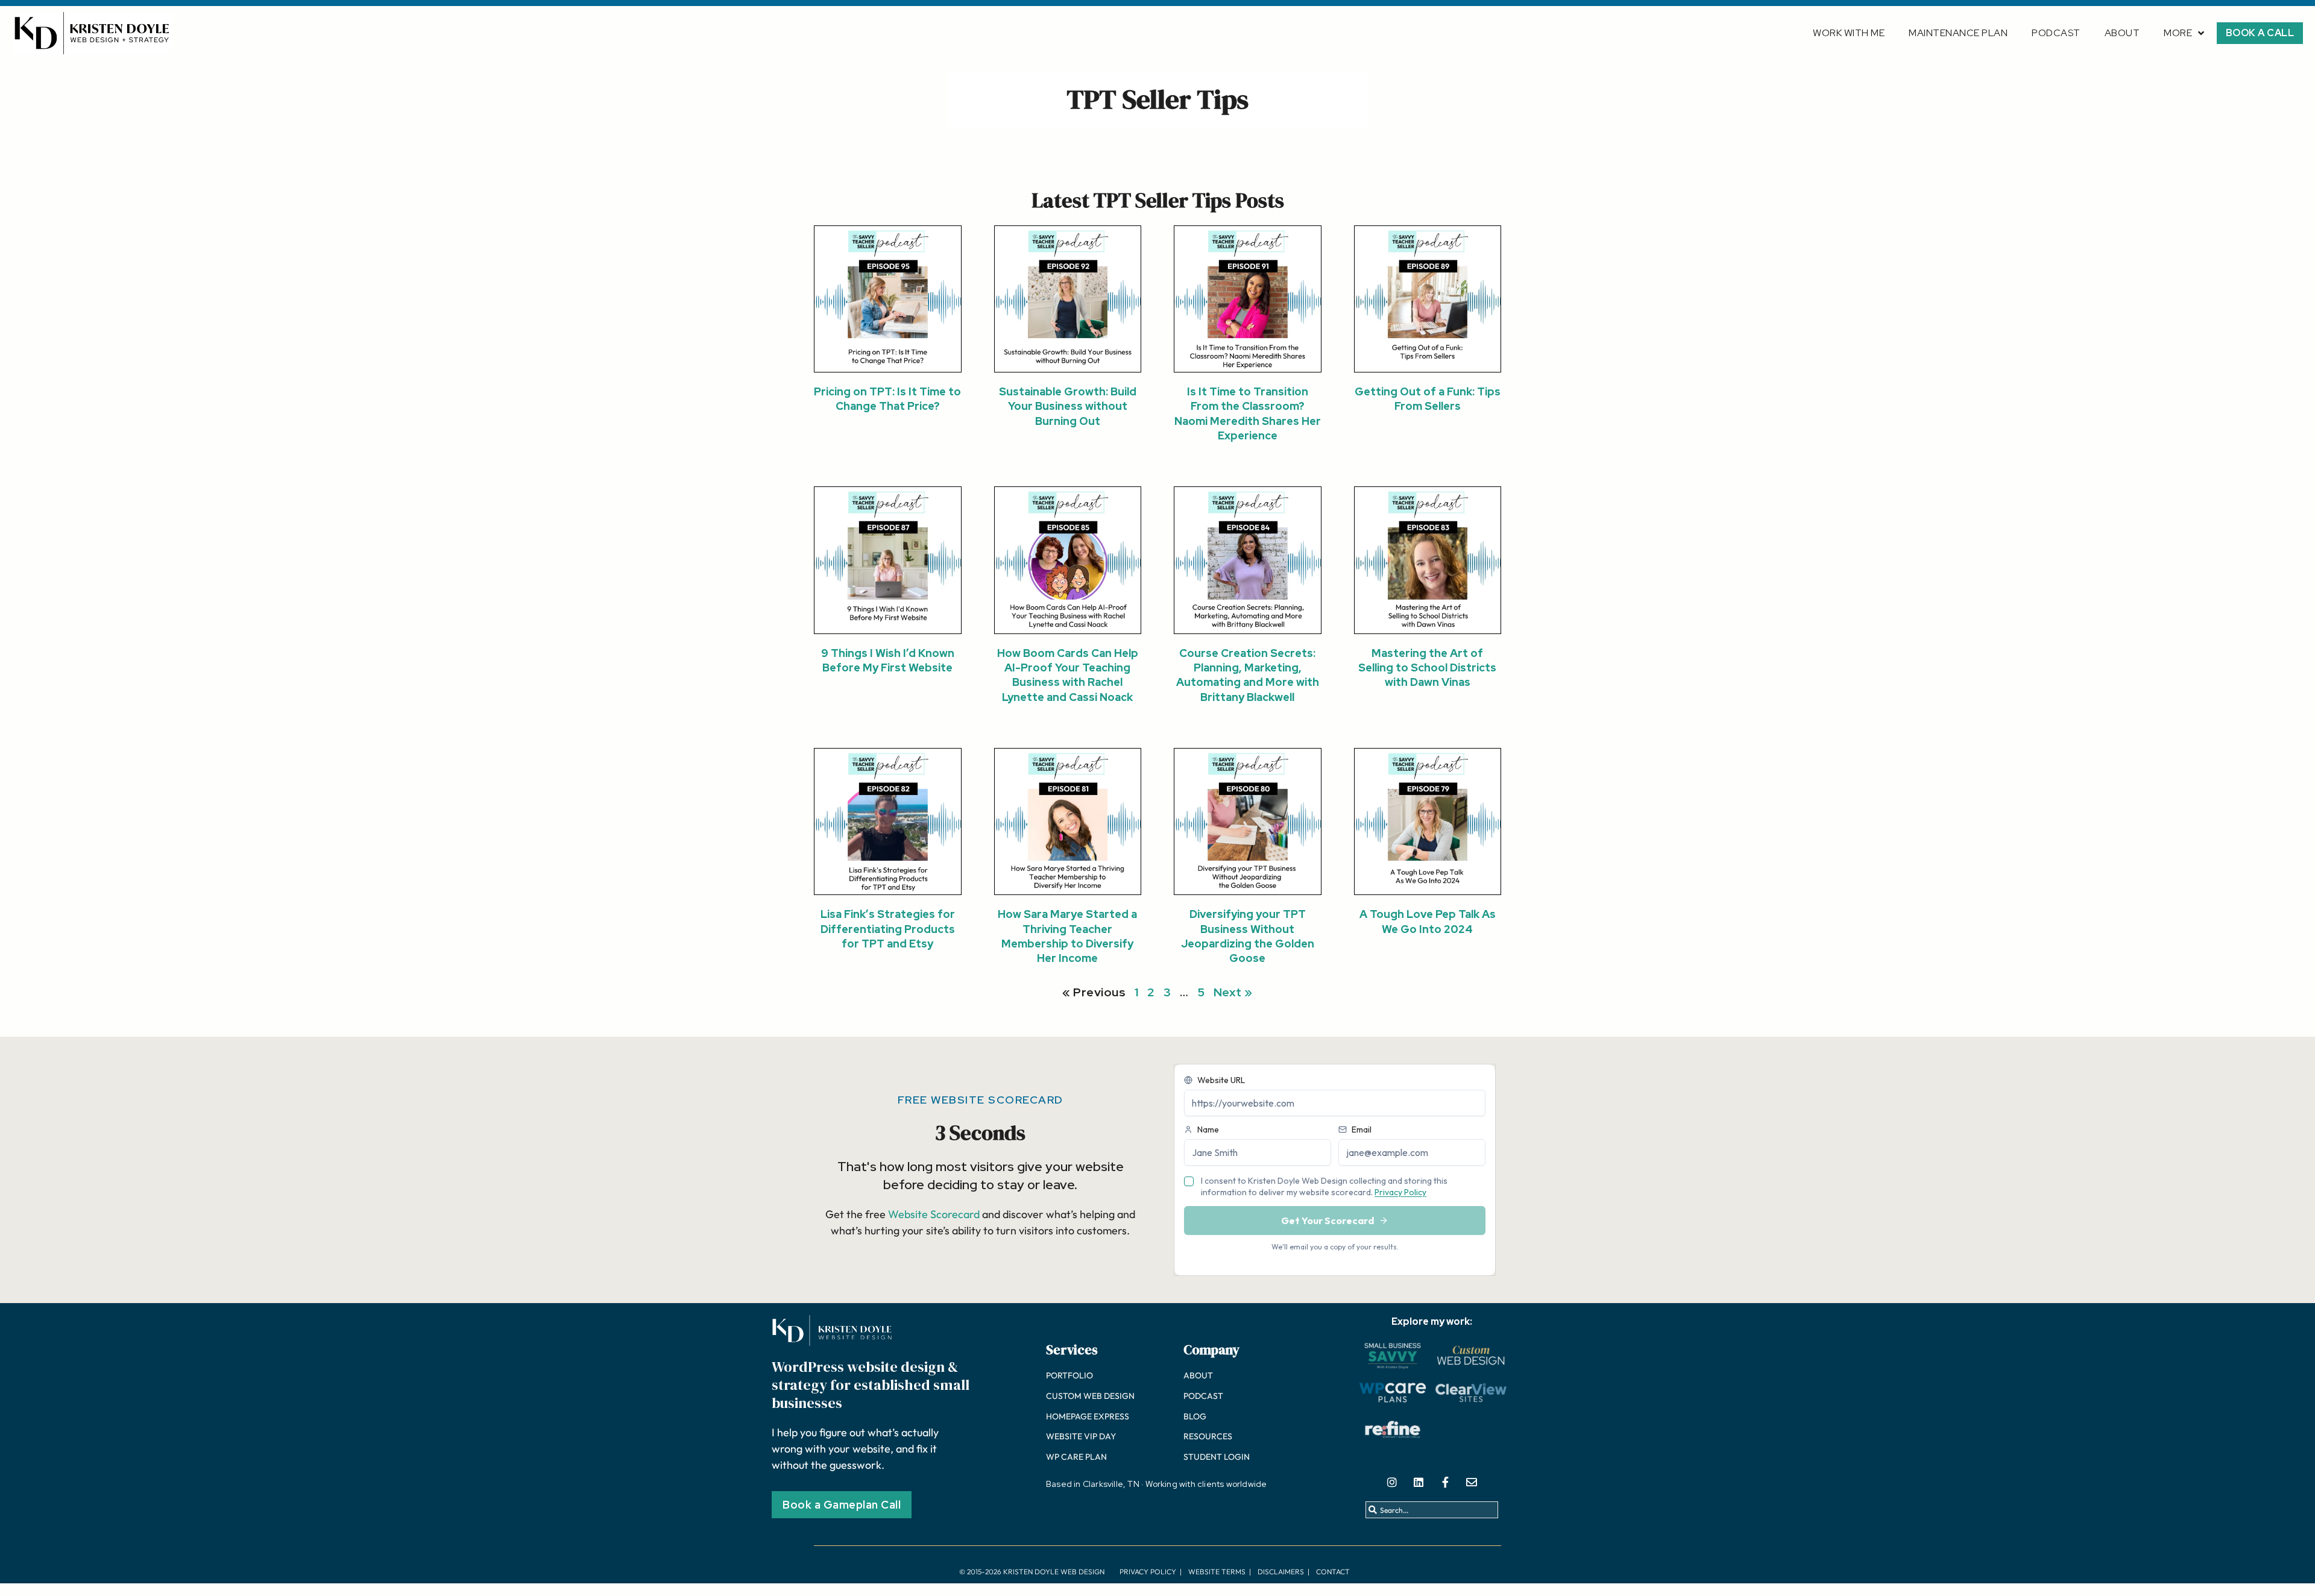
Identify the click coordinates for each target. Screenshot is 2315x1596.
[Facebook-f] (1445, 1482)
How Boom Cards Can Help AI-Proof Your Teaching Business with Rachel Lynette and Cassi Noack (1068, 675)
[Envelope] (1472, 1482)
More (2178, 33)
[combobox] (1432, 1510)
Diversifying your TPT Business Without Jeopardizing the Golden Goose (1248, 936)
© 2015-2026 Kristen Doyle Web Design (1032, 1572)
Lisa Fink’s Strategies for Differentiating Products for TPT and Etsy (888, 929)
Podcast (2056, 33)
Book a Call (2260, 33)
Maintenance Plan (1958, 33)
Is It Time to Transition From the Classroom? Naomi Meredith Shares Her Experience (1248, 413)
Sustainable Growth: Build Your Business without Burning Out (1068, 406)
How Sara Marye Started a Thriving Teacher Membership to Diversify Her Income (1067, 936)
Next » (1233, 992)
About (2122, 33)
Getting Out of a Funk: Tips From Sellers (1428, 399)
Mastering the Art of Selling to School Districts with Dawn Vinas (1427, 668)
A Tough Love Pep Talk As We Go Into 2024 (1428, 921)
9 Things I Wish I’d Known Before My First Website (888, 660)
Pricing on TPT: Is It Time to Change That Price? (887, 399)
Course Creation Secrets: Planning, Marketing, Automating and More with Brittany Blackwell (1248, 675)
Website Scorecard (934, 1214)
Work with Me (1849, 33)
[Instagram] (1392, 1482)
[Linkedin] (1419, 1482)
